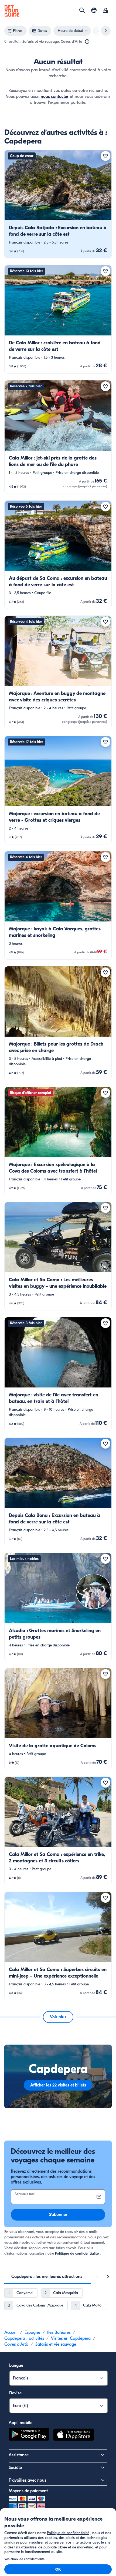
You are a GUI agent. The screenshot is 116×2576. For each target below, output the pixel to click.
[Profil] (106, 11)
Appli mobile (21, 2423)
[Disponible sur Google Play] (29, 2435)
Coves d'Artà (16, 2344)
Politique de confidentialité (77, 2253)
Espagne (32, 2332)
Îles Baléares (59, 2332)
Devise (15, 2393)
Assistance (19, 2455)
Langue (16, 2365)
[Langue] (94, 10)
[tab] (47, 2277)
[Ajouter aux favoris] (105, 156)
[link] (58, 204)
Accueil (11, 2332)
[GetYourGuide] (12, 11)
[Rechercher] (82, 10)
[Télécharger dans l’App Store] (74, 2435)
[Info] (87, 42)
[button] (58, 204)
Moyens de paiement (28, 2491)
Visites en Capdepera (71, 2338)
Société (15, 2468)
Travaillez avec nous (28, 2480)
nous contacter (55, 96)
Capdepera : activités (24, 2338)
